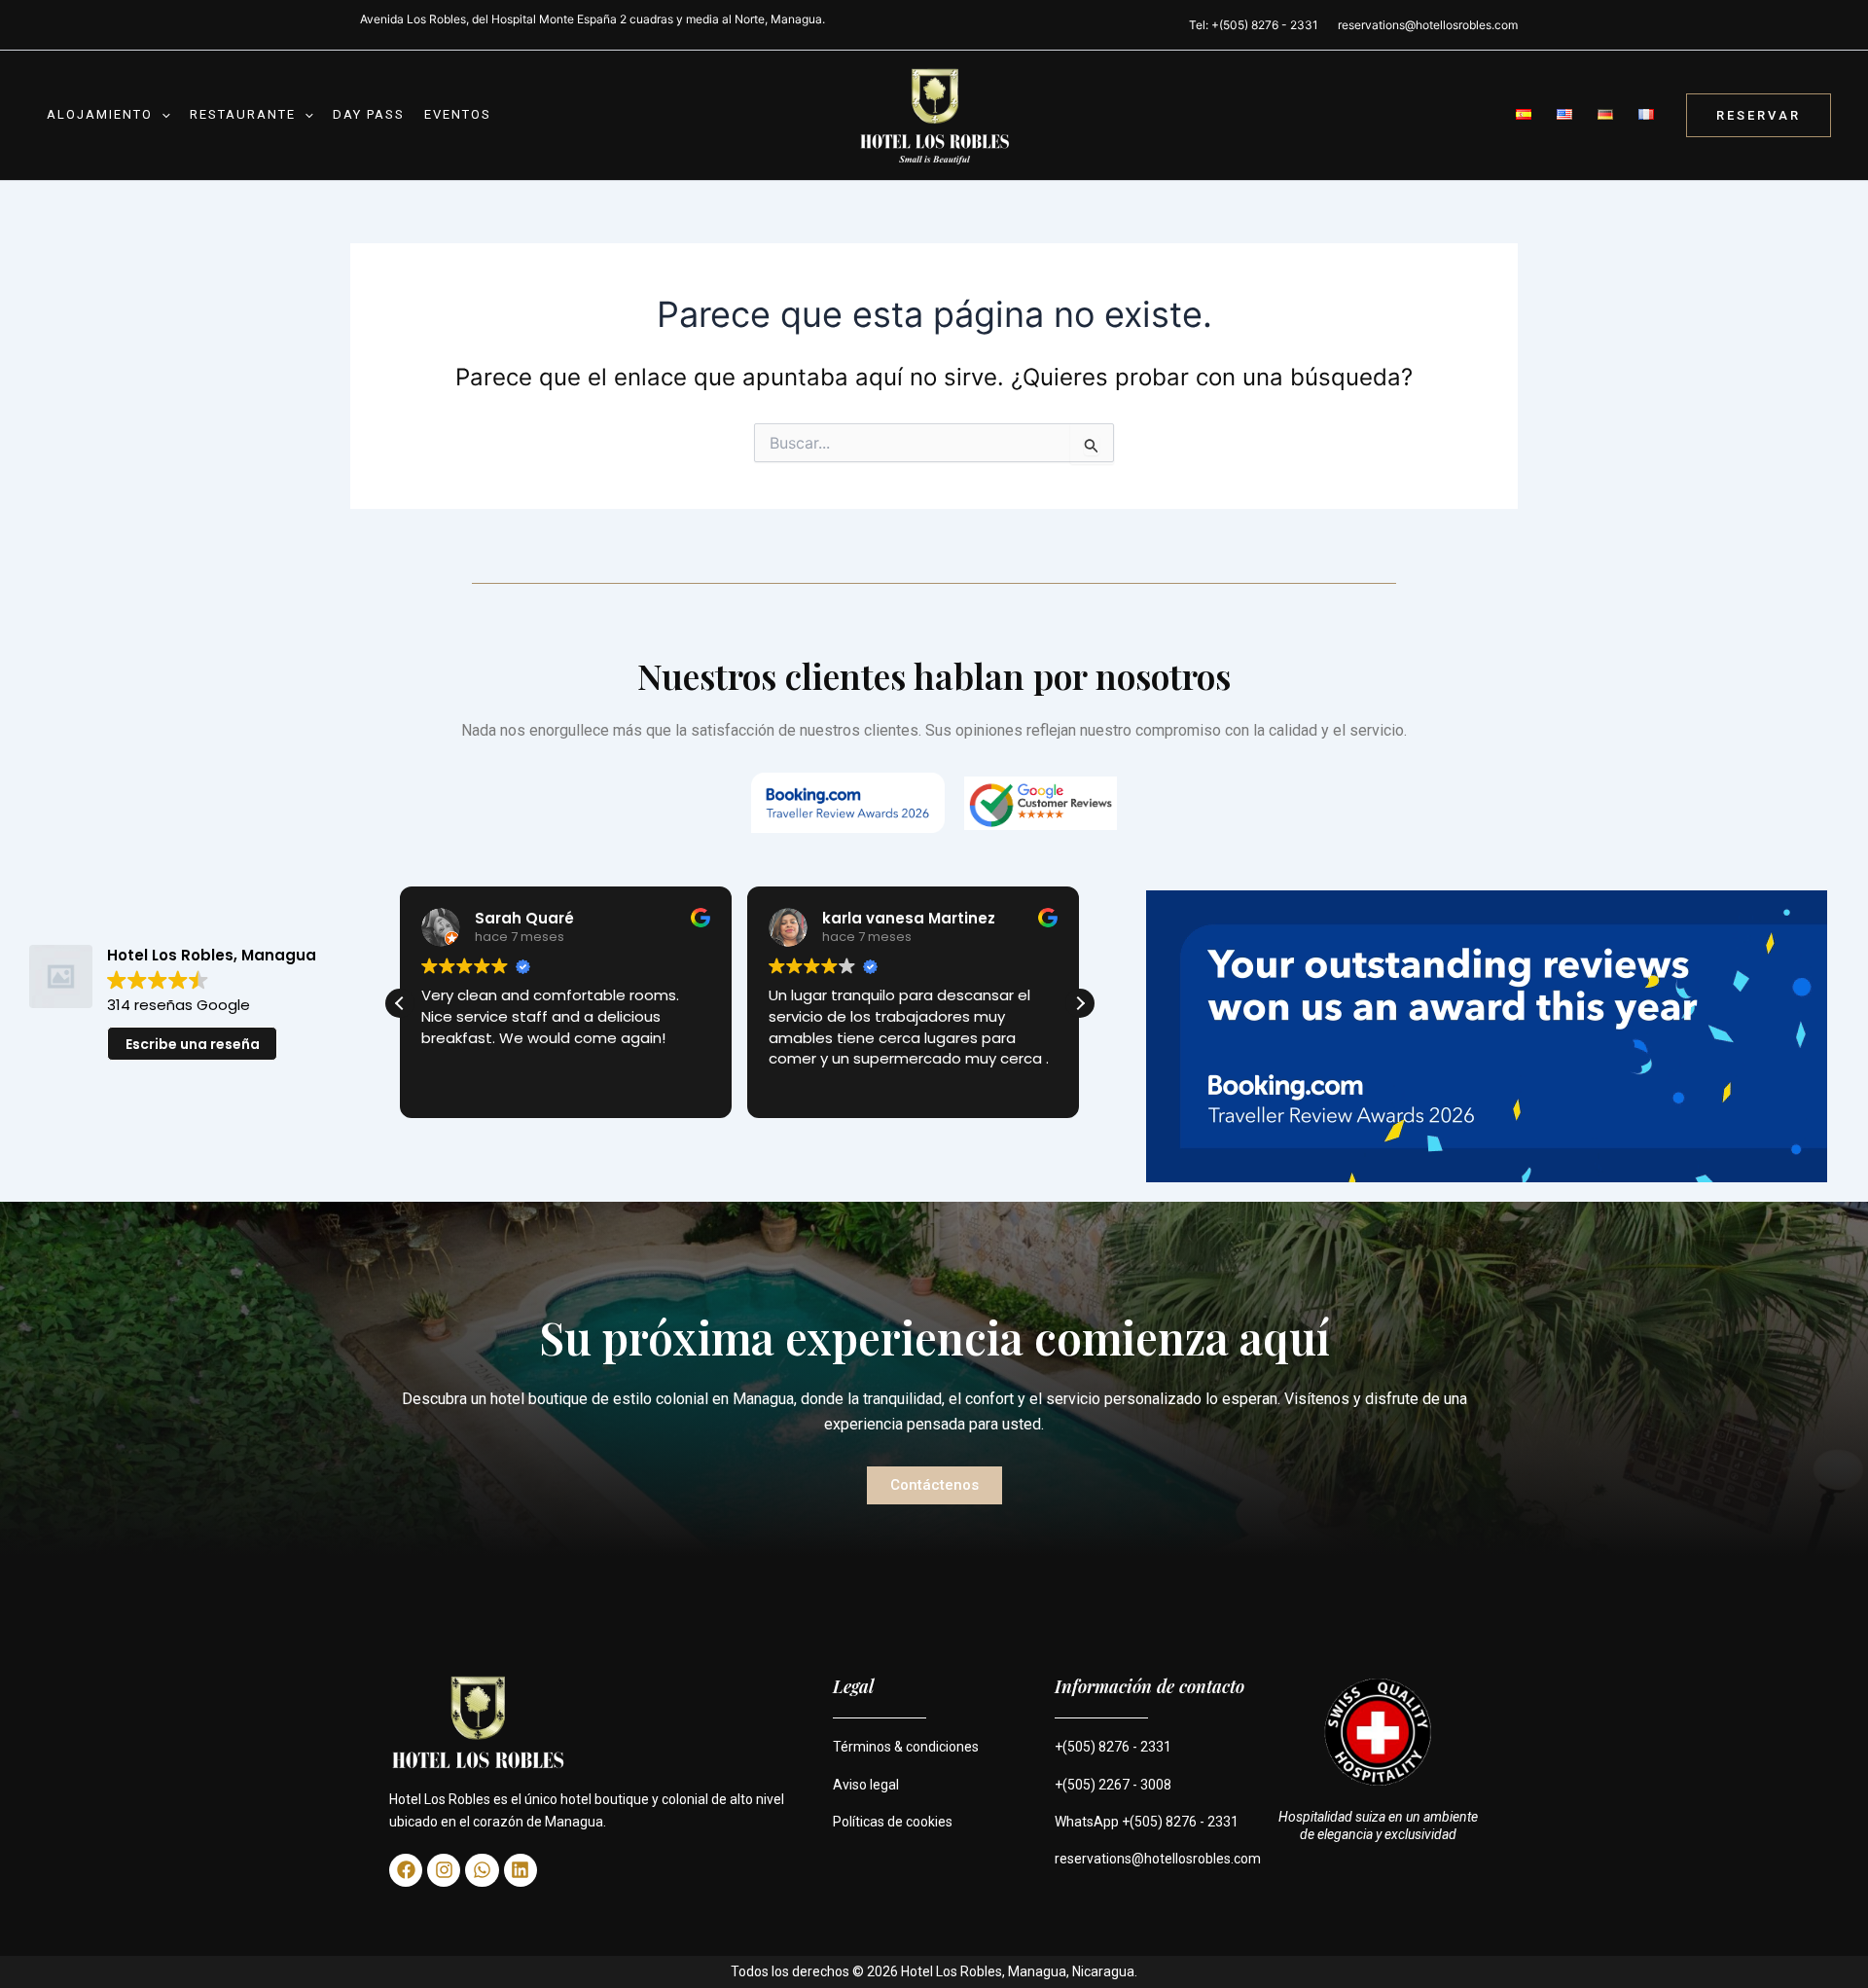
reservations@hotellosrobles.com (1428, 25)
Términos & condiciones (906, 1747)
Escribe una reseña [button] (193, 1044)
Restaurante (243, 114)
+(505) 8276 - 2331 (1113, 1747)
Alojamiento (100, 114)
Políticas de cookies (893, 1822)
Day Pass (369, 114)
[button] (162, 115)
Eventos (458, 114)
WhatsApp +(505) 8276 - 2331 (1147, 1822)
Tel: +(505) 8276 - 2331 (1254, 25)
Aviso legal (866, 1785)
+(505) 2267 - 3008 (1113, 1785)
